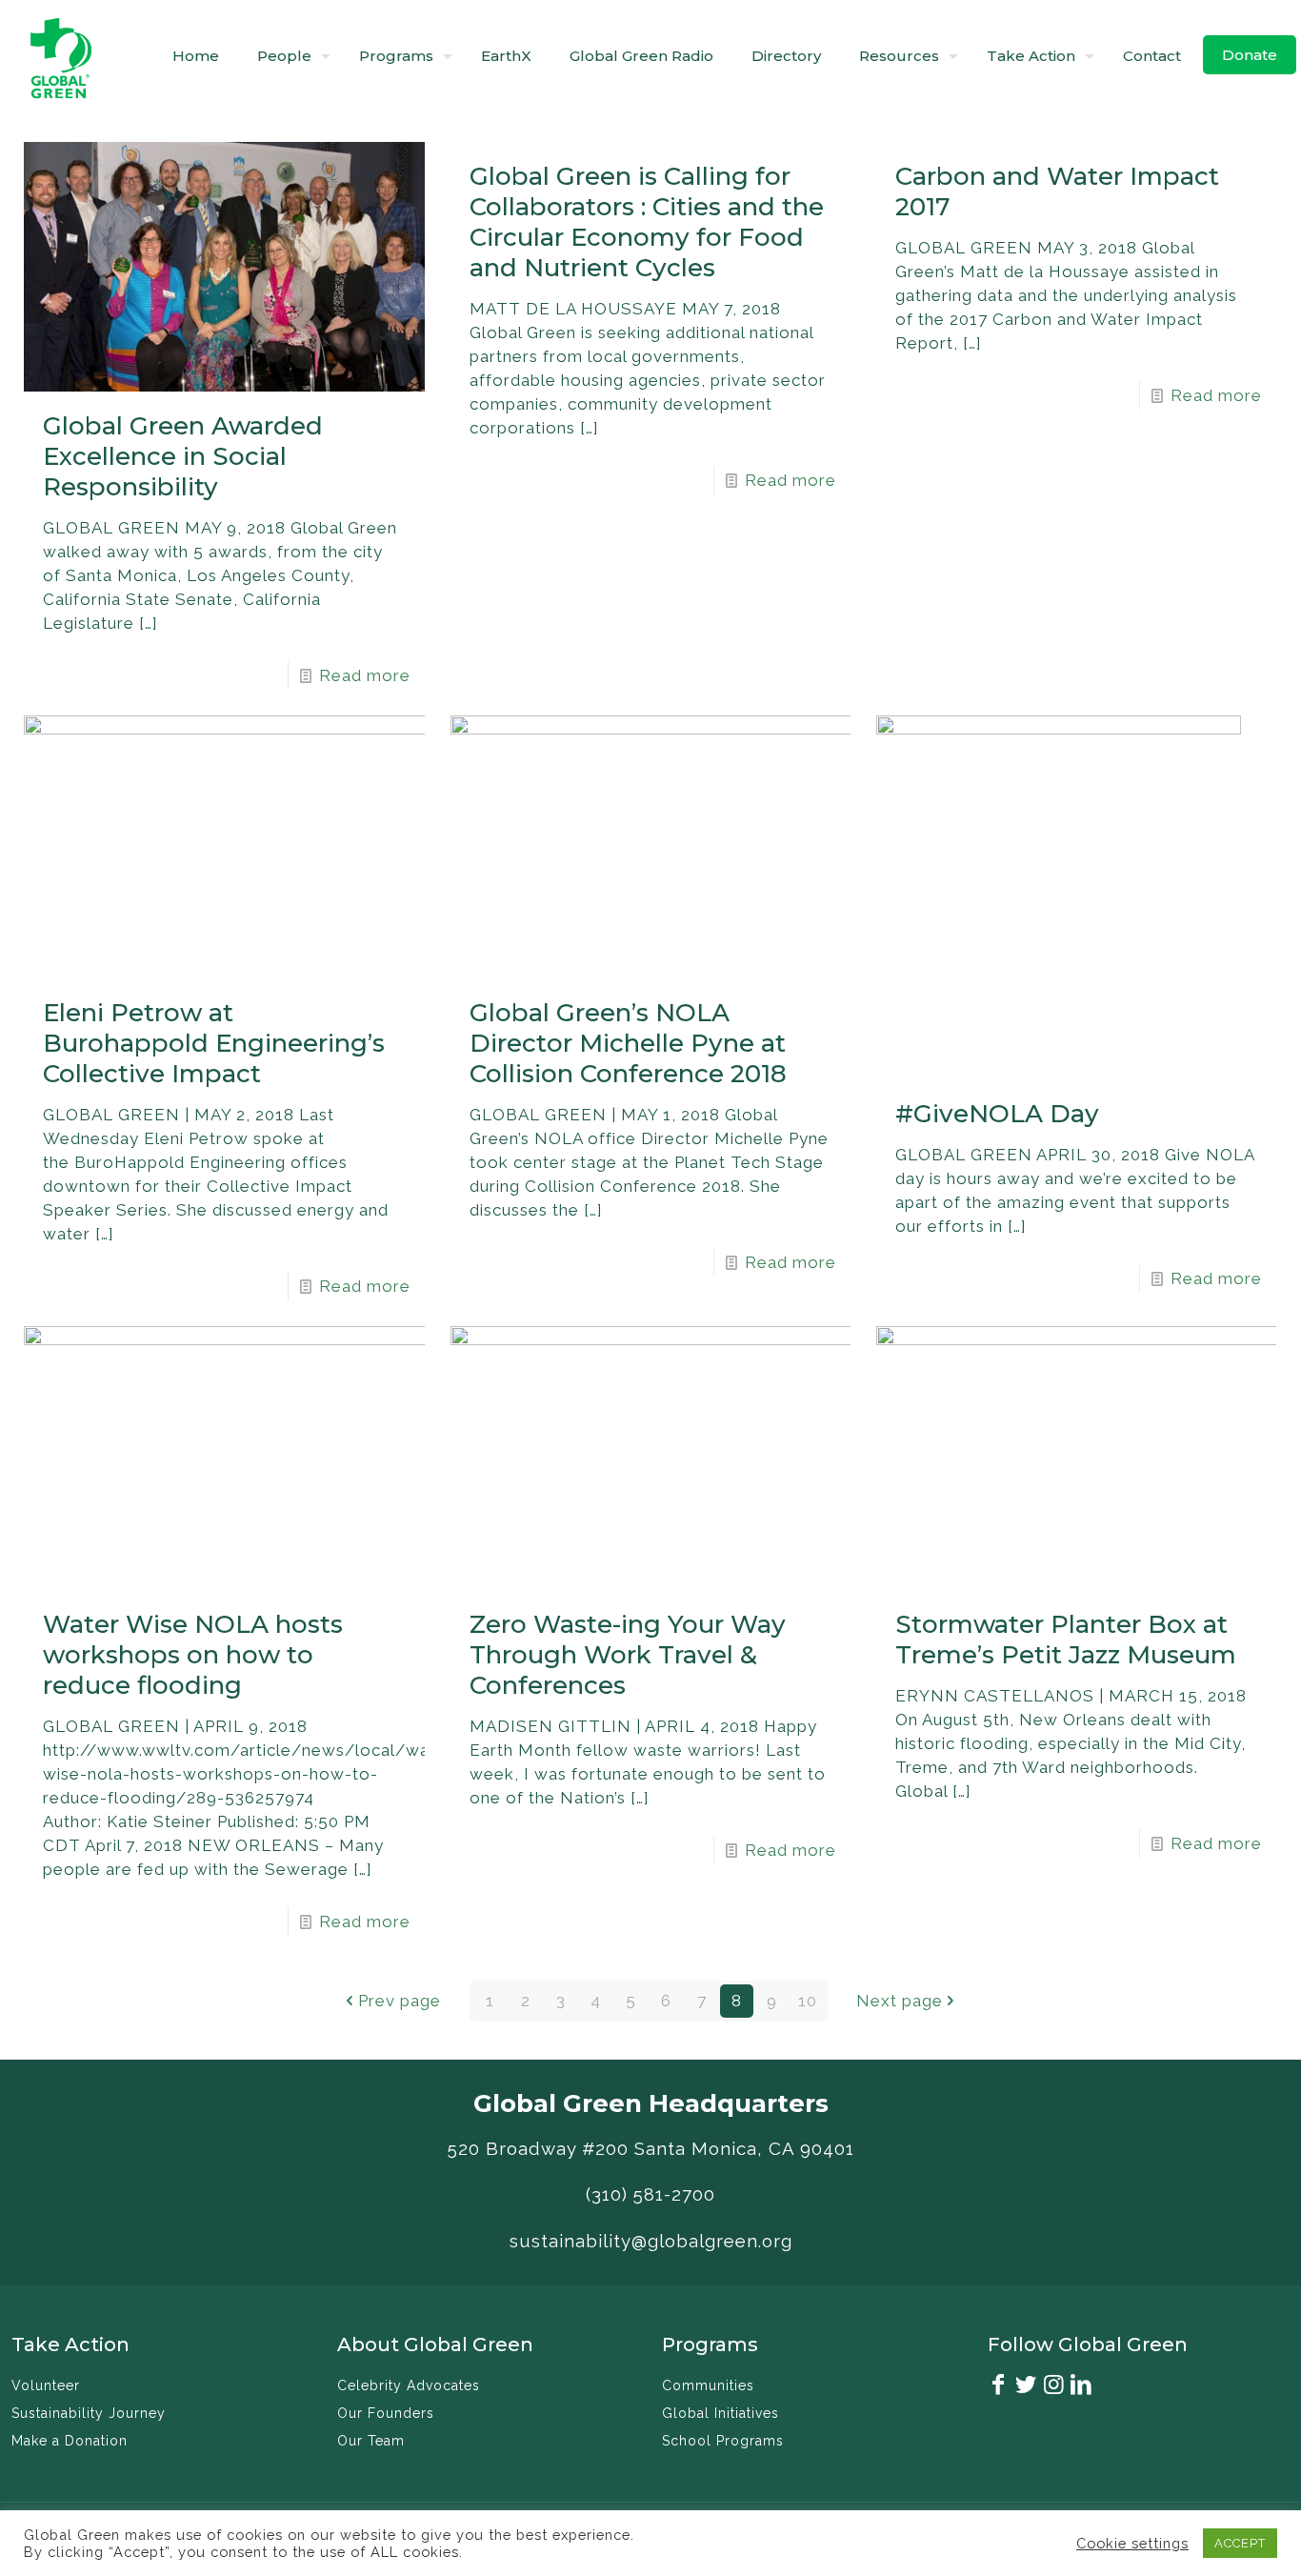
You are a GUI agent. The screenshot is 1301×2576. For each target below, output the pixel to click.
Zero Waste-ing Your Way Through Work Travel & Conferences (628, 1655)
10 (808, 2001)
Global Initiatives (721, 2413)
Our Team (371, 2441)
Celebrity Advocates (409, 2385)
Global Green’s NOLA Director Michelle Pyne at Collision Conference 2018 (628, 1043)
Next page (900, 2001)
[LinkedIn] (1082, 2387)
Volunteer (46, 2385)
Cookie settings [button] (1132, 2543)
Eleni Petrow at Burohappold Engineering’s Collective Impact (214, 1043)
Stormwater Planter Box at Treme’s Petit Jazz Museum (1066, 1640)
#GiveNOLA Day (997, 1114)
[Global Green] (61, 56)
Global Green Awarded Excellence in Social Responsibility (183, 456)
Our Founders (386, 2413)
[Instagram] (1054, 2387)
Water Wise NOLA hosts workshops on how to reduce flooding (193, 1655)
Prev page (400, 2001)
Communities (708, 2385)
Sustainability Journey (89, 2413)
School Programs (723, 2441)
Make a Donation (70, 2441)
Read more (365, 675)
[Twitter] (1027, 2387)
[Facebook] (999, 2387)
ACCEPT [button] (1240, 2543)
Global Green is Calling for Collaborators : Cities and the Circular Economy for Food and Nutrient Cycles (647, 222)
